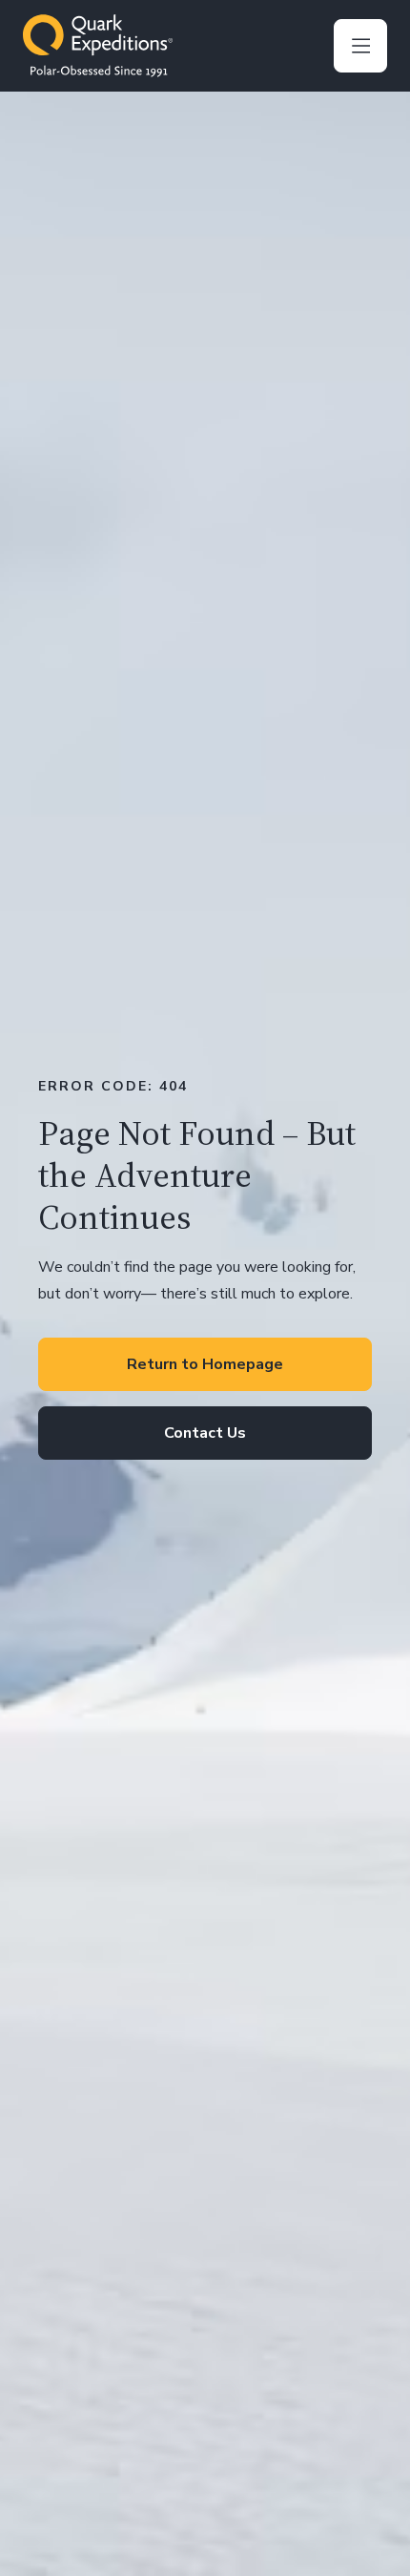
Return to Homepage (205, 1364)
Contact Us (205, 1433)
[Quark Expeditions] (98, 46)
